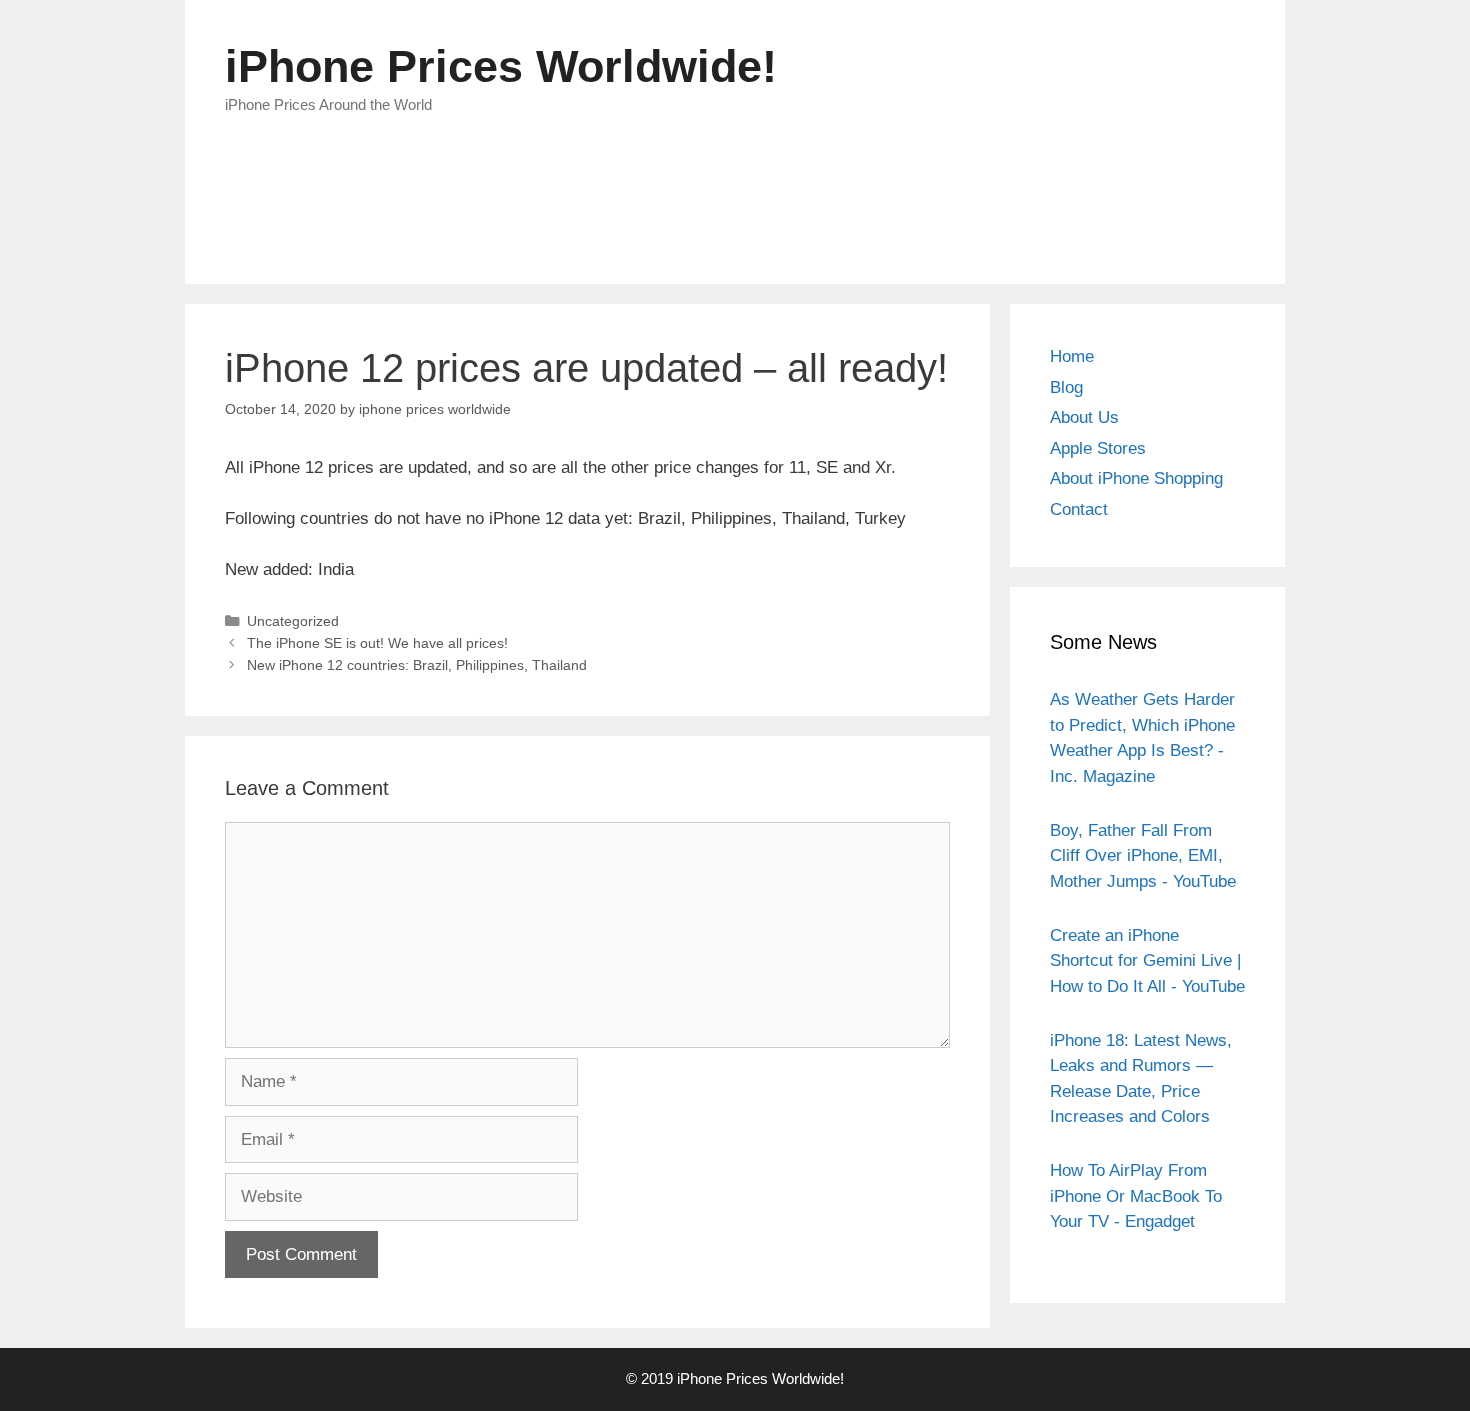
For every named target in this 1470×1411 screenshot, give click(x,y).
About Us (1084, 417)
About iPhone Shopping (1136, 478)
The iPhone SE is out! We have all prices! (377, 643)
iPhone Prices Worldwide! (501, 66)
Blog (1066, 387)
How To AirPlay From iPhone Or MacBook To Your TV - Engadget (1136, 1196)
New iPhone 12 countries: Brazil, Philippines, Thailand (417, 665)
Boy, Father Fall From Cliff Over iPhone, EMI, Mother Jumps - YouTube (1143, 856)
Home (1072, 356)
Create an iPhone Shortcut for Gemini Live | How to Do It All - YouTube (1147, 961)
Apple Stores (1098, 448)
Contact (1079, 509)
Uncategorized (293, 621)
